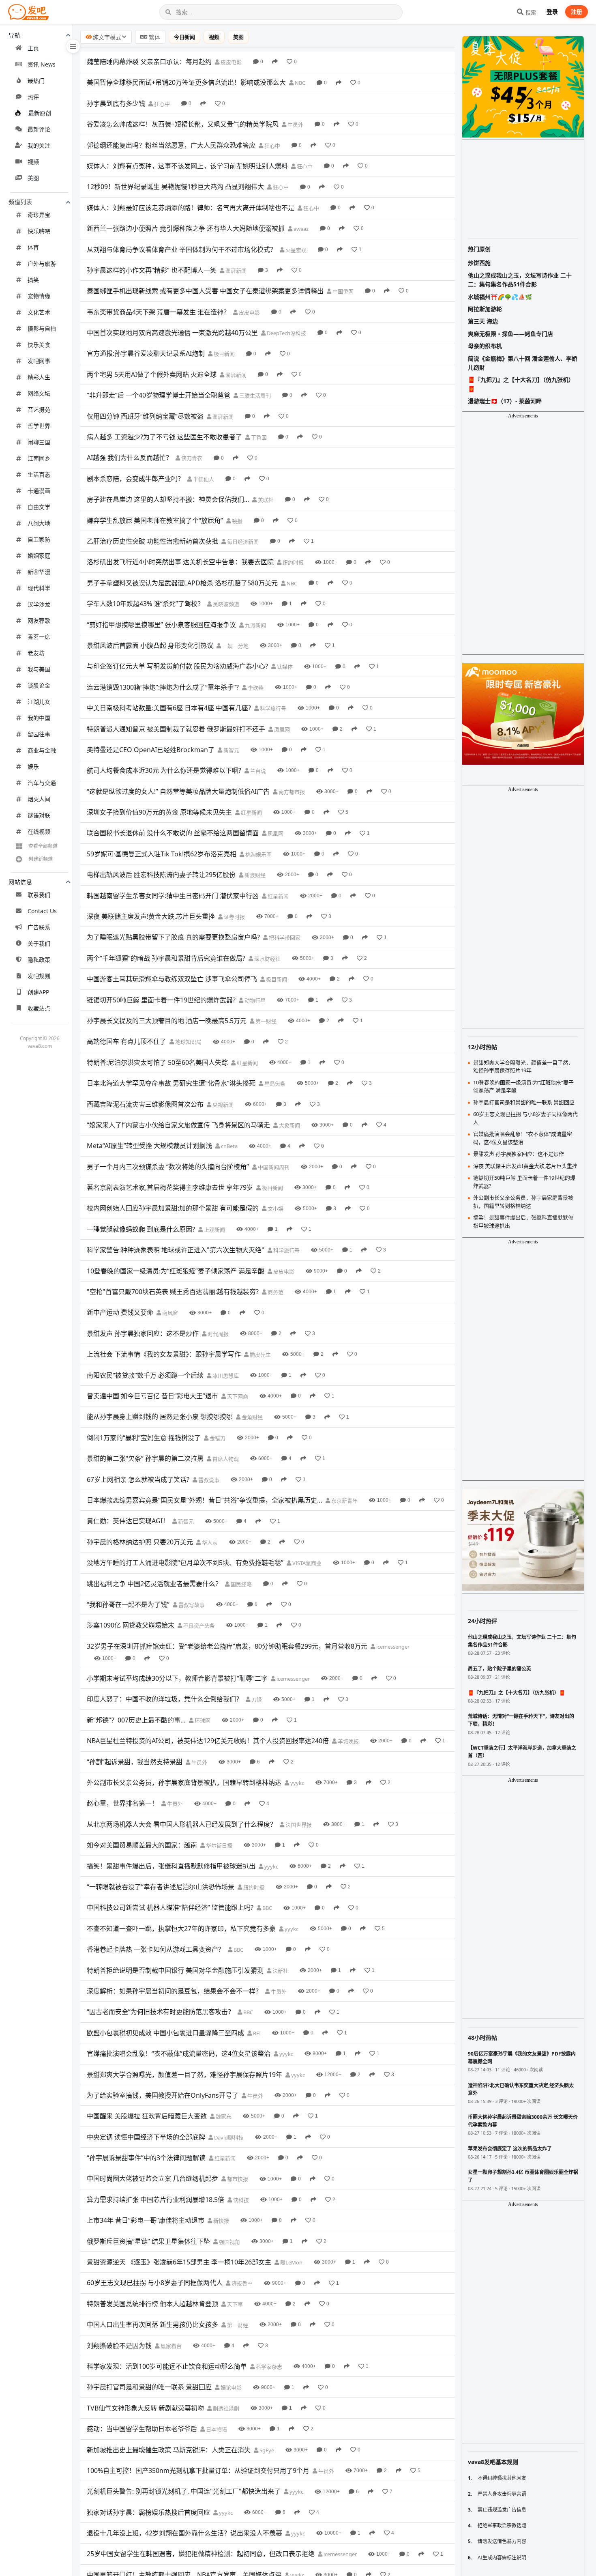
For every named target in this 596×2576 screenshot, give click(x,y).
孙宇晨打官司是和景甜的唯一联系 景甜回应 (149, 2387)
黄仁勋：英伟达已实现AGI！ (128, 1521)
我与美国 (39, 669)
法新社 (280, 1971)
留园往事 (39, 734)
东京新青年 (344, 1501)
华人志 (209, 1542)
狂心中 (161, 104)
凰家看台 (170, 2346)
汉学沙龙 (39, 604)
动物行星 (254, 1000)
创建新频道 (41, 859)
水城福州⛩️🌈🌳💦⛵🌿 (500, 297)
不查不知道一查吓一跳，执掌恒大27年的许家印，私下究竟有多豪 (181, 1929)
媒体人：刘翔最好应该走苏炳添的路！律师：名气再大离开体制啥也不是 (191, 208)
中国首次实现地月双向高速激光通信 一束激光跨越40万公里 (172, 333)
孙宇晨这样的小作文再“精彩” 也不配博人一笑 (152, 270)
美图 (33, 178)
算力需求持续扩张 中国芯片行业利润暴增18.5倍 (155, 2200)
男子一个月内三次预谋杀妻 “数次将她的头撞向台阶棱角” (168, 1167)
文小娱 (275, 1208)
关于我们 (39, 943)
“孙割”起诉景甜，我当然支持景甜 (135, 1762)
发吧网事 (39, 361)
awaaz (300, 229)
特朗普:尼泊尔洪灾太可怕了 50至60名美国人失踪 (157, 1062)
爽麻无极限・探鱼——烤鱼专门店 (510, 334)
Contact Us (42, 911)
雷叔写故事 (191, 1605)
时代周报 (218, 1334)
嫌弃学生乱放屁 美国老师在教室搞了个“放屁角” (155, 520)
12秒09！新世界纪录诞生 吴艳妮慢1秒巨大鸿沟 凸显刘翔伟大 (175, 187)
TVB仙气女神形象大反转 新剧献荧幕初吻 (145, 2408)
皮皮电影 (230, 62)
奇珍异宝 (39, 215)
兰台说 (257, 771)
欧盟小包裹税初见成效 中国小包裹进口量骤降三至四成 (165, 2033)
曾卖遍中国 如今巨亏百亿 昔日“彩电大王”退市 (152, 1396)
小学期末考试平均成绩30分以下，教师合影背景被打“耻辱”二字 (177, 1678)
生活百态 (39, 474)
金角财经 (252, 1417)
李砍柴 (255, 688)
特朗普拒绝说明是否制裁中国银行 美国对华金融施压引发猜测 (175, 1970)
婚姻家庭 (39, 556)
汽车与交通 (42, 783)
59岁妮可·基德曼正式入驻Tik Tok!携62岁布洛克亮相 (162, 854)
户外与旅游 (42, 263)
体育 (33, 247)
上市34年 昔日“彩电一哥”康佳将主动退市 (146, 2220)
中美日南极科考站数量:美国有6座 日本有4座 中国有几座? (169, 708)
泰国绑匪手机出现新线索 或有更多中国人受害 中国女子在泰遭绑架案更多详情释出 (205, 291)
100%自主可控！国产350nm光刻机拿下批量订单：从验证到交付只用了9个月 (198, 2471)
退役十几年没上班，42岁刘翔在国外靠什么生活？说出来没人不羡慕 (184, 2533)
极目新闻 (224, 354)
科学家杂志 (268, 2367)
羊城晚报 (348, 1741)
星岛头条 (274, 1084)
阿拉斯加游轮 (485, 309)
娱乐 (33, 767)
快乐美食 (39, 345)
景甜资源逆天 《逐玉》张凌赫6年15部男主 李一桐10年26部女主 (179, 2262)
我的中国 (39, 718)
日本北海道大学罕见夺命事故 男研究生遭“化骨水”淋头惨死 (171, 1083)
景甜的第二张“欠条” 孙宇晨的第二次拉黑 (145, 1458)
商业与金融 (42, 750)
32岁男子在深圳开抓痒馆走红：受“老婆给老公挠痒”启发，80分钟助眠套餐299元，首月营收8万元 (227, 1646)
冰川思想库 (225, 1376)
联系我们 (39, 895)
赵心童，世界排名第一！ (122, 1803)
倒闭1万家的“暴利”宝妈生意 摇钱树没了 (144, 1438)
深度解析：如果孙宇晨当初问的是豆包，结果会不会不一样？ (174, 1991)
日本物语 (216, 2429)
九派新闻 (255, 625)
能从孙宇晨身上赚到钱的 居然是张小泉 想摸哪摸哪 (160, 1417)
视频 (33, 162)
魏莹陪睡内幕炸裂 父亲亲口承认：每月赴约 (149, 62)
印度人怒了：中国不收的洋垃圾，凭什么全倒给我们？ (165, 1699)
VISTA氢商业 (306, 1563)
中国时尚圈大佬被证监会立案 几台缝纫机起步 (152, 2178)
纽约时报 (293, 562)
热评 (33, 97)
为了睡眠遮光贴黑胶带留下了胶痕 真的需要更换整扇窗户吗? (173, 937)
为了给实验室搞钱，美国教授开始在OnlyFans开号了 (163, 2095)
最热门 (36, 81)
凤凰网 (281, 729)
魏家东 (223, 2116)
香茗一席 (39, 637)
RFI (256, 2033)
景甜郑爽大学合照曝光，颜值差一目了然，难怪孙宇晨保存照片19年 (184, 2075)
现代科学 (39, 588)
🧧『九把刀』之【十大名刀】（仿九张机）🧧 (521, 384)
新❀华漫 (39, 572)
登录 (552, 12)
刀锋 (256, 1699)
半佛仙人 (203, 479)
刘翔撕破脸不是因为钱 (119, 2346)
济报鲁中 (241, 2283)
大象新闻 (289, 1125)
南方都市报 (291, 792)
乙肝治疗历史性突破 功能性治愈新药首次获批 (152, 541)
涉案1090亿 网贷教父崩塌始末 (131, 1625)
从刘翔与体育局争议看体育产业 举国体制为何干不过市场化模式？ (182, 249)
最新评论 (39, 129)
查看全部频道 (43, 846)
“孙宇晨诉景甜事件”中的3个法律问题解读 (146, 2158)
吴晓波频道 (225, 604)
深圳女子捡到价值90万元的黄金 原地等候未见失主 (159, 812)
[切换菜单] (73, 46)
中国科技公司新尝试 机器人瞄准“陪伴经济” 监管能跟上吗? (170, 1907)
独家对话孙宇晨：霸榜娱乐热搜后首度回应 (148, 2512)
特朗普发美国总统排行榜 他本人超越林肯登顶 (152, 2304)
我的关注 (39, 145)
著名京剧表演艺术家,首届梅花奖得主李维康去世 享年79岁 (170, 1187)
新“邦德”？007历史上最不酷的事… (136, 1720)
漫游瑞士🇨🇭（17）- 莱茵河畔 (505, 401)
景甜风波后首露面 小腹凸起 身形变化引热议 (150, 645)
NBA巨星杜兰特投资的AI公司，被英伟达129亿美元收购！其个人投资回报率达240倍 (208, 1741)
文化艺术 (39, 312)
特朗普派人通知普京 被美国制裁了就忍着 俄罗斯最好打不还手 (176, 729)
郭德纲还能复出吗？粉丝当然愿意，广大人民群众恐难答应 (171, 145)
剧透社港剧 (225, 2408)
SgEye (266, 2450)
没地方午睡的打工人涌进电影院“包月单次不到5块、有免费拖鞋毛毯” (185, 1563)
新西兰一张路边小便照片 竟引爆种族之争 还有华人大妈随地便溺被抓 (186, 228)
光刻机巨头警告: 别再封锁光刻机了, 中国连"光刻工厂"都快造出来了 (184, 2491)
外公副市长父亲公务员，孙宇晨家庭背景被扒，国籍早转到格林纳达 (184, 1783)
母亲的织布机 (485, 346)
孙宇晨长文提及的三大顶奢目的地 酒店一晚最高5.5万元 (167, 1021)
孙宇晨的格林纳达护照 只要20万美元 (140, 1542)
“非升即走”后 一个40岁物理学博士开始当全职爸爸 (159, 395)
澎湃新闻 (235, 271)
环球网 (202, 1720)
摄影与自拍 (42, 328)
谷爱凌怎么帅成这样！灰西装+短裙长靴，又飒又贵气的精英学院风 (183, 124)
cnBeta (229, 1146)
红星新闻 (251, 813)
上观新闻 (214, 1230)
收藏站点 (39, 1008)
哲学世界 (39, 426)
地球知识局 (188, 1042)
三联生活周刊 (254, 396)
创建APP (38, 992)
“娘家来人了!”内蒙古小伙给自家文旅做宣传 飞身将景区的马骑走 (178, 1125)
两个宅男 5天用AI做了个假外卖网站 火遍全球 (152, 374)
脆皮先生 (260, 1355)
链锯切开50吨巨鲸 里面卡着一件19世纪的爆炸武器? (161, 1000)
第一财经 (265, 1021)
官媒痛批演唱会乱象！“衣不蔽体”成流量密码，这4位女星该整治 (179, 2053)
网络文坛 (39, 393)
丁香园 (258, 437)
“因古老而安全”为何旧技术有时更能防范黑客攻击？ (161, 2012)
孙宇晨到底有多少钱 (116, 103)
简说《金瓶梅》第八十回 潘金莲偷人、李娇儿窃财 (523, 363)
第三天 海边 (483, 321)
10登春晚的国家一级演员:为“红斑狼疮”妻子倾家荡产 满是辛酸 (176, 1271)
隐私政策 (39, 960)
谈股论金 (39, 685)
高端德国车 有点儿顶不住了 (126, 1041)
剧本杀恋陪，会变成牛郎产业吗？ (135, 479)
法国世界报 (298, 1825)
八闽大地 (39, 523)
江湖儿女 (39, 702)
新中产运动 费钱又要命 (120, 1312)
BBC (267, 1908)
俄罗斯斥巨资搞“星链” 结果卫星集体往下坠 (148, 2241)
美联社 (265, 500)
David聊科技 (228, 2137)
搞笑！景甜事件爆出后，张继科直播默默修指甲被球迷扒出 (171, 1866)
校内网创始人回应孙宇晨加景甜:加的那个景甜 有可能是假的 (173, 1208)
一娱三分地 (235, 646)
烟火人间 (39, 799)
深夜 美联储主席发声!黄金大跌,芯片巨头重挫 (151, 916)
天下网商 (237, 1396)
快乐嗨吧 (39, 231)
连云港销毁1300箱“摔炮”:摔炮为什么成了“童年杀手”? (163, 687)
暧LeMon (291, 2262)
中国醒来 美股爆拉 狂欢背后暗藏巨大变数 (147, 2116)
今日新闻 (184, 37)
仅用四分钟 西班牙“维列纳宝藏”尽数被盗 (145, 416)
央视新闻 (222, 1105)
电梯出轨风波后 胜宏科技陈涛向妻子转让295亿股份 (161, 875)
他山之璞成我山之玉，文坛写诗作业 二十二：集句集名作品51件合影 (520, 280)
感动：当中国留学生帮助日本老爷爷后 (142, 2429)
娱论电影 (230, 2387)
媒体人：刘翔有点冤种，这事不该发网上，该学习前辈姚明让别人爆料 (187, 166)
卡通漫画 (39, 491)
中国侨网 (342, 291)
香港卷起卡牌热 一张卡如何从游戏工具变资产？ (156, 1949)
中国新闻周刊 (273, 1167)
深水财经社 (267, 959)
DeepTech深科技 (286, 333)
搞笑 (33, 280)
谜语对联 (39, 815)
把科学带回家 (284, 938)
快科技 (240, 2200)
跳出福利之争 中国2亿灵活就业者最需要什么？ (154, 1584)
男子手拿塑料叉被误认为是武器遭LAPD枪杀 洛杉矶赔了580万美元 (182, 583)
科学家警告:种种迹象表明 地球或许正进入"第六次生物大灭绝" (176, 1250)
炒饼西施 (479, 263)
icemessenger (392, 1647)
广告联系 (39, 927)
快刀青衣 (191, 458)
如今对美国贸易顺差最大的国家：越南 (142, 1845)
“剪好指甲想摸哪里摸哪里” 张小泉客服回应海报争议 (161, 625)
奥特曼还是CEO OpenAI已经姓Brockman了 (151, 750)
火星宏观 (295, 250)
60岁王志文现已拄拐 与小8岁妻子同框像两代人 (155, 2283)
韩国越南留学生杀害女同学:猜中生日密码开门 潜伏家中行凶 (173, 896)
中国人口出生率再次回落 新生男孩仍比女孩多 (152, 2324)
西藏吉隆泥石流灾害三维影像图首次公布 (145, 1104)
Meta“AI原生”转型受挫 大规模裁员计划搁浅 (149, 1146)
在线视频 (39, 831)
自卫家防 (39, 539)
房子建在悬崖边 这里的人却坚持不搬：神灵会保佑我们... (168, 499)
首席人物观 (225, 1459)
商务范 (275, 1292)
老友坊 (36, 653)
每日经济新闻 (242, 542)
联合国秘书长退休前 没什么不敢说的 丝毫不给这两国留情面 (173, 833)
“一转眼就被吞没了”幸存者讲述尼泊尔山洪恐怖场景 (161, 1887)
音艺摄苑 (39, 410)
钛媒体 (284, 667)
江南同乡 (39, 458)
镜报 (237, 521)
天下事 (234, 2304)
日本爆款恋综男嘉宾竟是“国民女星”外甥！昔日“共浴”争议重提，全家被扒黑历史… (205, 1500)
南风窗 (169, 1313)
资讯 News (42, 64)
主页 (33, 48)
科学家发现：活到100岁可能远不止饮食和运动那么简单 (167, 2366)
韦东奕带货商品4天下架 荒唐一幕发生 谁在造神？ (158, 312)
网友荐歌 (39, 620)
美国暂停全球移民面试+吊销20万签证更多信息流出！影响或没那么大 (186, 82)
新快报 (221, 2221)
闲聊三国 (39, 442)
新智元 (231, 750)
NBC (299, 83)
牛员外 (295, 125)
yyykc (297, 1783)
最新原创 (40, 113)
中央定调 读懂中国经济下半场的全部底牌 (146, 2137)
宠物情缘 (39, 296)
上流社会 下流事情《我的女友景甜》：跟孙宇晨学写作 (164, 1354)
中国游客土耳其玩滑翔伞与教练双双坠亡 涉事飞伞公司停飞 (172, 979)
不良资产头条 (198, 1626)
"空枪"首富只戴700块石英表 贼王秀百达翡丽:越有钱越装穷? (173, 1292)
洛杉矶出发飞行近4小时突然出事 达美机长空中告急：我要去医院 (180, 562)
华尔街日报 (219, 1845)
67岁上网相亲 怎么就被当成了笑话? (138, 1479)
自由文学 (39, 507)
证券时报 (234, 917)
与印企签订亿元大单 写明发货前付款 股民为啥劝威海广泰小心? (177, 666)
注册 (577, 12)
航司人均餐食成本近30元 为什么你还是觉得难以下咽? (164, 770)
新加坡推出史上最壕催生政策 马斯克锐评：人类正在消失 (169, 2450)
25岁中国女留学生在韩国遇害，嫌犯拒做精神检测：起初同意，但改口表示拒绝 (201, 2554)
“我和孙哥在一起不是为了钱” (128, 1604)
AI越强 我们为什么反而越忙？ (130, 458)
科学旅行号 (272, 708)
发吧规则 (39, 976)
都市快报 (237, 2179)
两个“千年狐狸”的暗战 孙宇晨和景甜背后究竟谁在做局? (166, 958)
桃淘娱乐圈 (258, 854)
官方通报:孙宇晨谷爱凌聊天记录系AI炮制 (146, 353)
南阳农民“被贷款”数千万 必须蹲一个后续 (145, 1375)
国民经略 (241, 1584)
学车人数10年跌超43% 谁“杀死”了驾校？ (145, 604)
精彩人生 (39, 377)
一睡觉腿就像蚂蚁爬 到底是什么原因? (141, 1229)
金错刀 (217, 1438)
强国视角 (229, 2242)
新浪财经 (254, 875)
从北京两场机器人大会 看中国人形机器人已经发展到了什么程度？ (182, 1824)
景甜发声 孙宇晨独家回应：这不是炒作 (143, 1333)
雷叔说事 (208, 1480)
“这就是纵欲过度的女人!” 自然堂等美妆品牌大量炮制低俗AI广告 (178, 791)
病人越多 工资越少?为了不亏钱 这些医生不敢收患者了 (164, 437)
